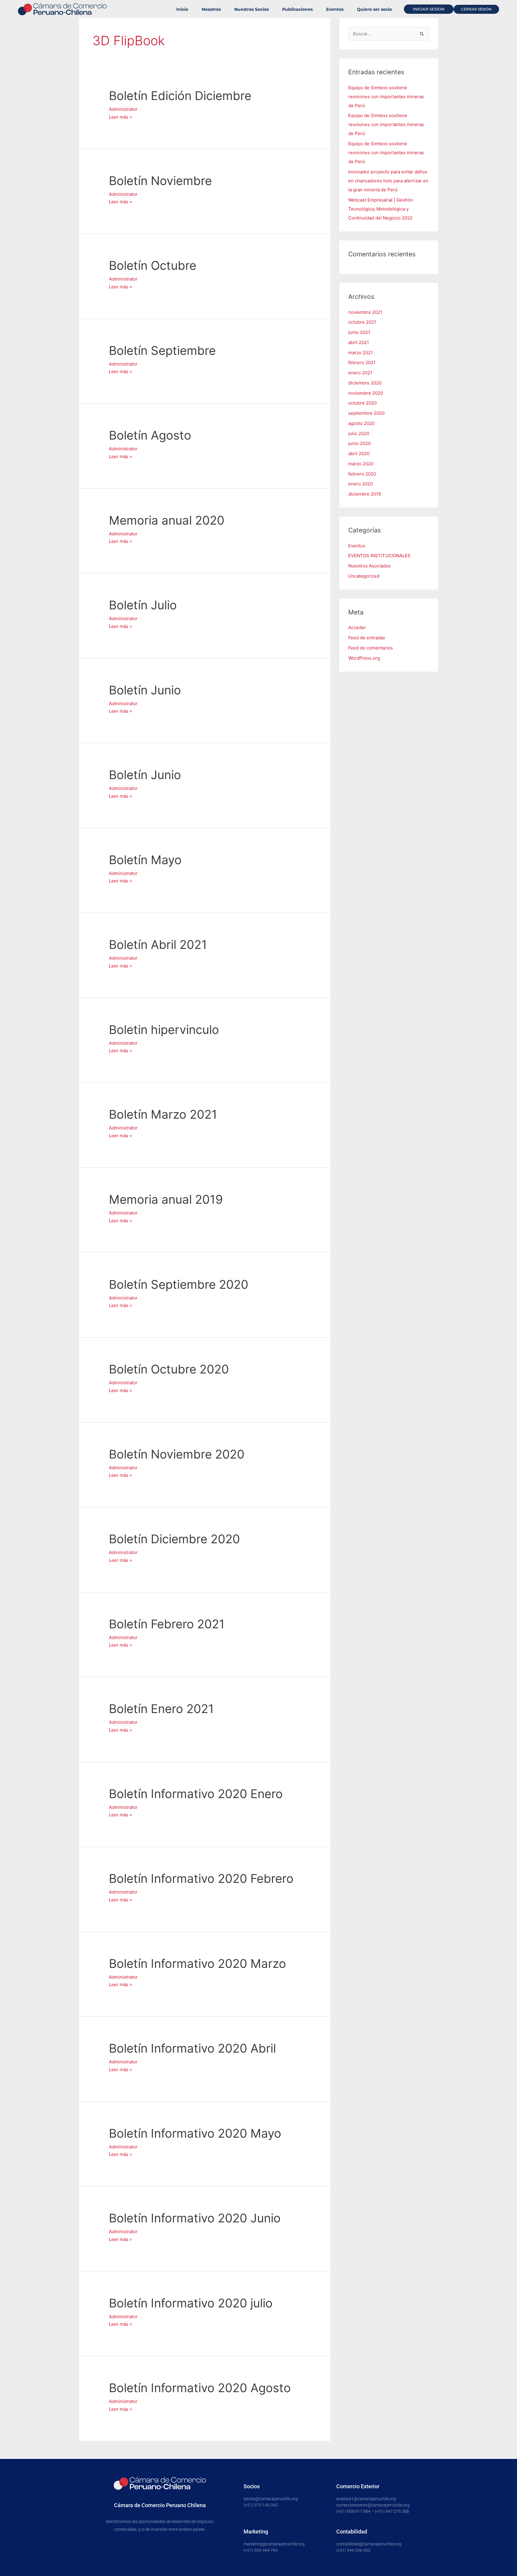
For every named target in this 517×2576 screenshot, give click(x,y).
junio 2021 (359, 332)
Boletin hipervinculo (164, 1030)
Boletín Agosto (150, 435)
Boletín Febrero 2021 (167, 1624)
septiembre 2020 (366, 413)
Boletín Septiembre (162, 350)
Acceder (357, 627)
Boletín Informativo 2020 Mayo (195, 2133)
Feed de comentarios (371, 648)
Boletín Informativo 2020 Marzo (197, 1964)
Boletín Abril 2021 (158, 945)
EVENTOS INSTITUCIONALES (379, 556)
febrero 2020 (362, 474)
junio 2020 (359, 443)
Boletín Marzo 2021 (163, 1114)
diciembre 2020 (365, 383)
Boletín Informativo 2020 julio (191, 2303)
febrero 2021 (362, 362)
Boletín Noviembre (160, 181)
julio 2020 (359, 433)
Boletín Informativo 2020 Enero (196, 1794)
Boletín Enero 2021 (161, 1709)
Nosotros (211, 9)
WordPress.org (364, 658)
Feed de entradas (367, 638)
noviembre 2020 (366, 393)
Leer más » (120, 116)
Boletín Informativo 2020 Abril (192, 2048)
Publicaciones (297, 9)
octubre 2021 (362, 322)
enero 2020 (361, 484)
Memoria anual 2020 (167, 520)
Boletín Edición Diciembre (180, 96)
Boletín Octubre (153, 265)
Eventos (335, 9)
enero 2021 (360, 373)
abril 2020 (359, 453)
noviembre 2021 (365, 312)
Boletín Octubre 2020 (169, 1369)
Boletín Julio (143, 605)
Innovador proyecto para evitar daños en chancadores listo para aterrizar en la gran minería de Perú (388, 181)
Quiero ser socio (374, 9)
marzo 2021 (361, 353)
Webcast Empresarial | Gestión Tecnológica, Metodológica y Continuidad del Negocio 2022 (381, 209)
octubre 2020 (362, 403)
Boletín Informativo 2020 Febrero (201, 1878)
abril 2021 (359, 342)
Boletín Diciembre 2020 (174, 1539)
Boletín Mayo (145, 860)
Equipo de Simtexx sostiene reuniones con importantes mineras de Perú (386, 97)
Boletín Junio (145, 690)
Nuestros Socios (251, 9)
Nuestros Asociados (369, 566)
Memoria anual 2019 (166, 1199)
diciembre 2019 (365, 494)
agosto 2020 (361, 423)
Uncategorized (364, 576)
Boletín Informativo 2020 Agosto (200, 2388)
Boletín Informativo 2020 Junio (195, 2218)
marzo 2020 (361, 464)
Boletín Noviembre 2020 (177, 1454)
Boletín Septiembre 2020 (179, 1284)
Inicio (182, 9)
